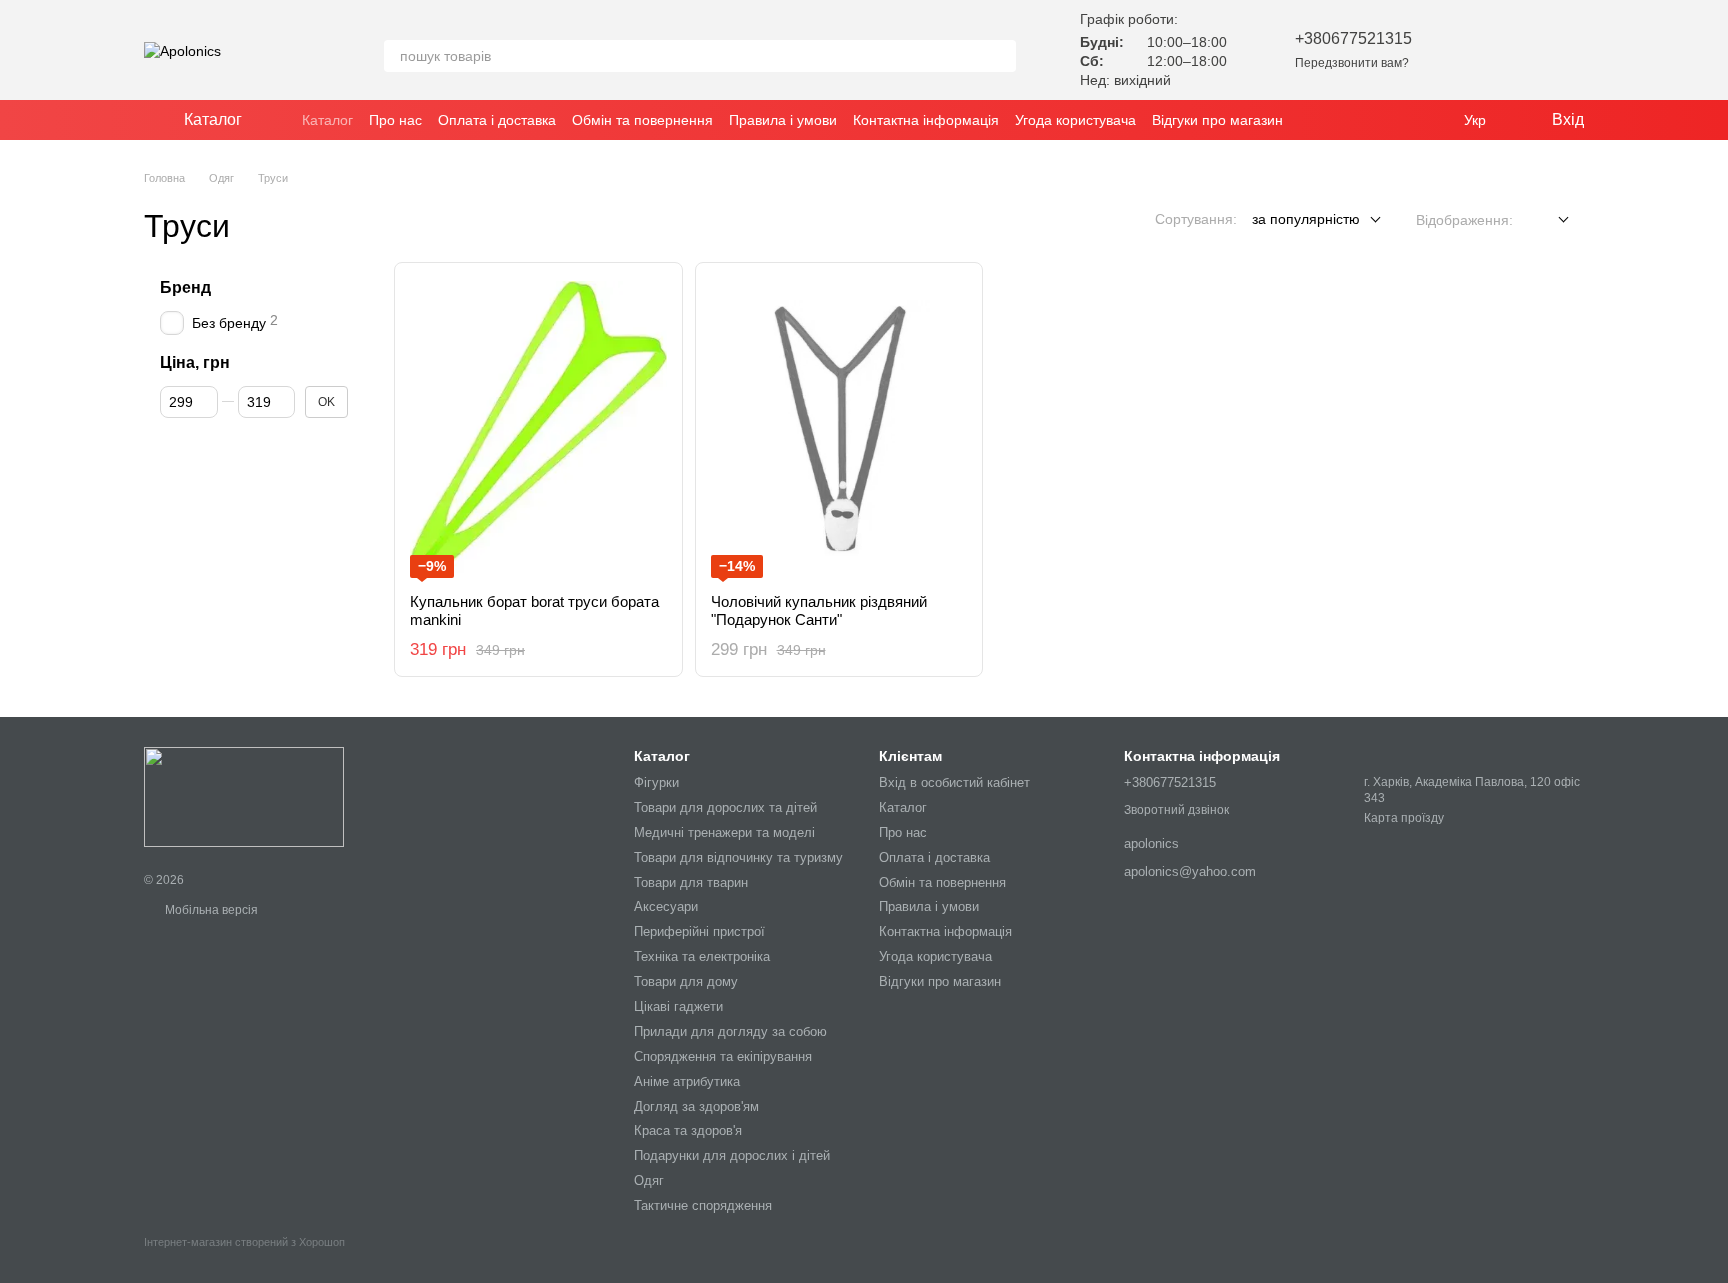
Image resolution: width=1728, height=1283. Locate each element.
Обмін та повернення (642, 120)
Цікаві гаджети (678, 1006)
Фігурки (656, 782)
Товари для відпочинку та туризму (738, 857)
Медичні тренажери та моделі (724, 832)
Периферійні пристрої (699, 931)
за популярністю (1306, 219)
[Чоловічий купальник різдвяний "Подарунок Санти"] (839, 428)
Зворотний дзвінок (1176, 810)
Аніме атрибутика (687, 1081)
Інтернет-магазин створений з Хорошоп (244, 1242)
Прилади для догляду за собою (730, 1031)
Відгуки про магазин (1217, 120)
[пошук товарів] (1000, 56)
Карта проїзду (1404, 818)
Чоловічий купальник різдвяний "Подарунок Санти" (819, 610)
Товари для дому (686, 981)
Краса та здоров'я (688, 1130)
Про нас (395, 120)
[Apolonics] (244, 796)
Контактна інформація (926, 120)
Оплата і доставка (497, 120)
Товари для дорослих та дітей (725, 807)
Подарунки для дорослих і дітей (732, 1155)
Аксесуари (666, 906)
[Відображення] (1548, 220)
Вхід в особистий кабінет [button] (954, 782)
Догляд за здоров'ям (696, 1106)
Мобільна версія (210, 910)
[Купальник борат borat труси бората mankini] (538, 428)
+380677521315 (1353, 38)
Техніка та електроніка (702, 956)
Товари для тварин (691, 882)
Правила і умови (783, 120)
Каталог (327, 120)
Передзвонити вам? (1352, 63)
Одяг (649, 1180)
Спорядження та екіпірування (723, 1056)
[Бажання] (1464, 50)
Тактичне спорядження (703, 1205)
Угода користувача (1075, 120)
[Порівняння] (1516, 50)
